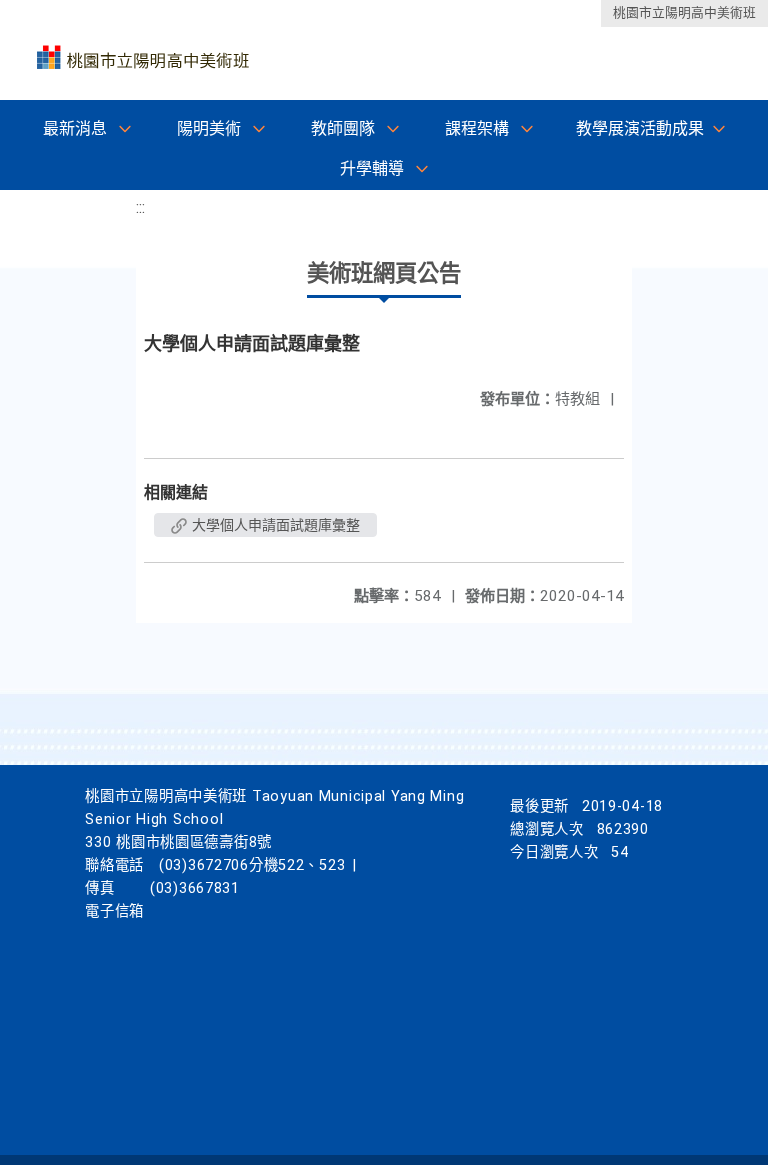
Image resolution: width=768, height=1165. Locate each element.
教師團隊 (343, 128)
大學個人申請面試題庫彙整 (274, 525)
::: (140, 207)
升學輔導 (372, 168)
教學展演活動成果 (640, 128)
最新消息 (75, 128)
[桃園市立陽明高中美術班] (142, 50)
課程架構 (477, 128)
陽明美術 (209, 128)
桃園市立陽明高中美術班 (684, 12)
